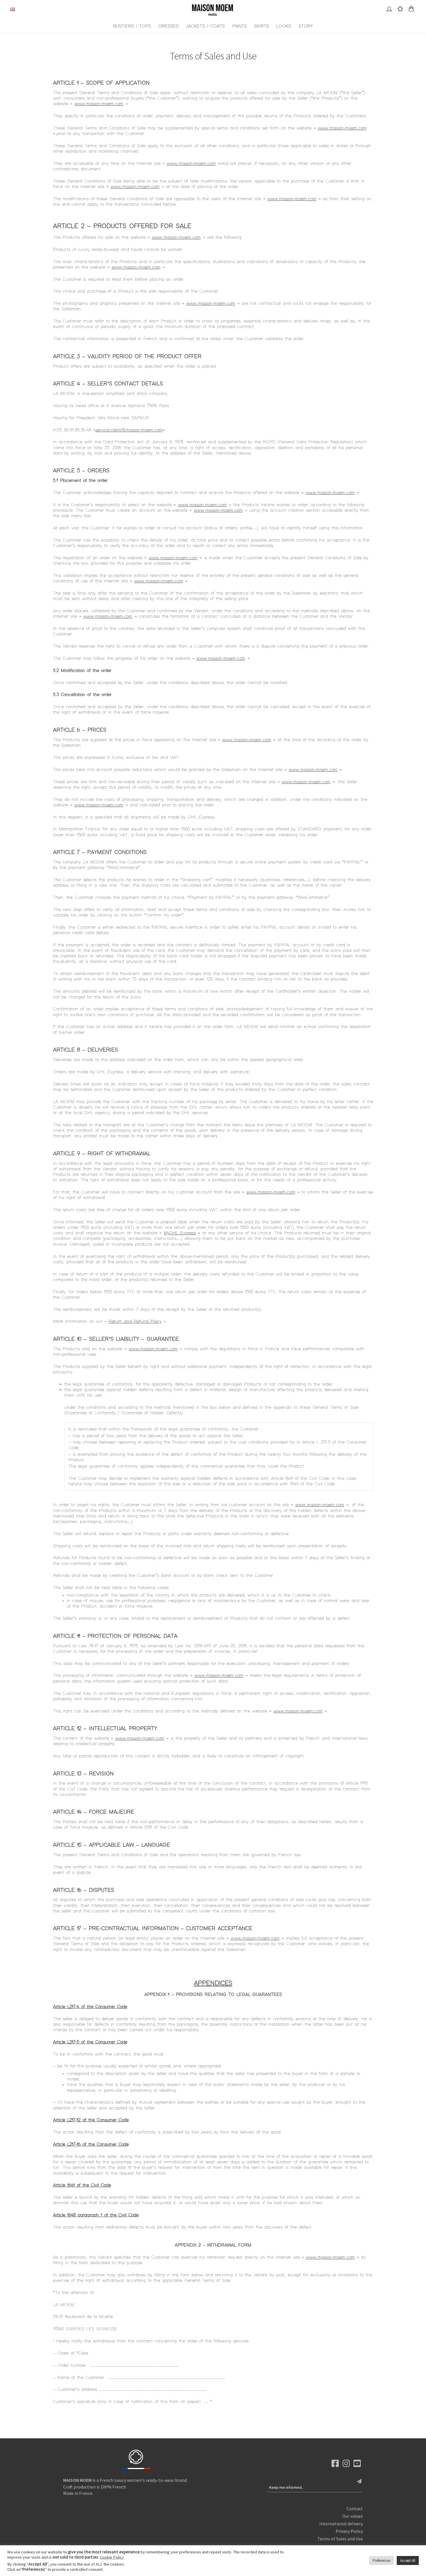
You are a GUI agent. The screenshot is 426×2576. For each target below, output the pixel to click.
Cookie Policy (112, 2557)
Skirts (261, 26)
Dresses (169, 26)
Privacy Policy (349, 2531)
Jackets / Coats (205, 26)
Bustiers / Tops (132, 26)
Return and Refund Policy (135, 1321)
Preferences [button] (382, 2560)
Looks (284, 26)
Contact (355, 2508)
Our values (353, 2516)
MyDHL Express (180, 1233)
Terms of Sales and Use (340, 2539)
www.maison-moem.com (99, 104)
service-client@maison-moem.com (129, 430)
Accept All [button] (408, 2560)
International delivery (341, 2524)
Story (306, 26)
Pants (240, 26)
